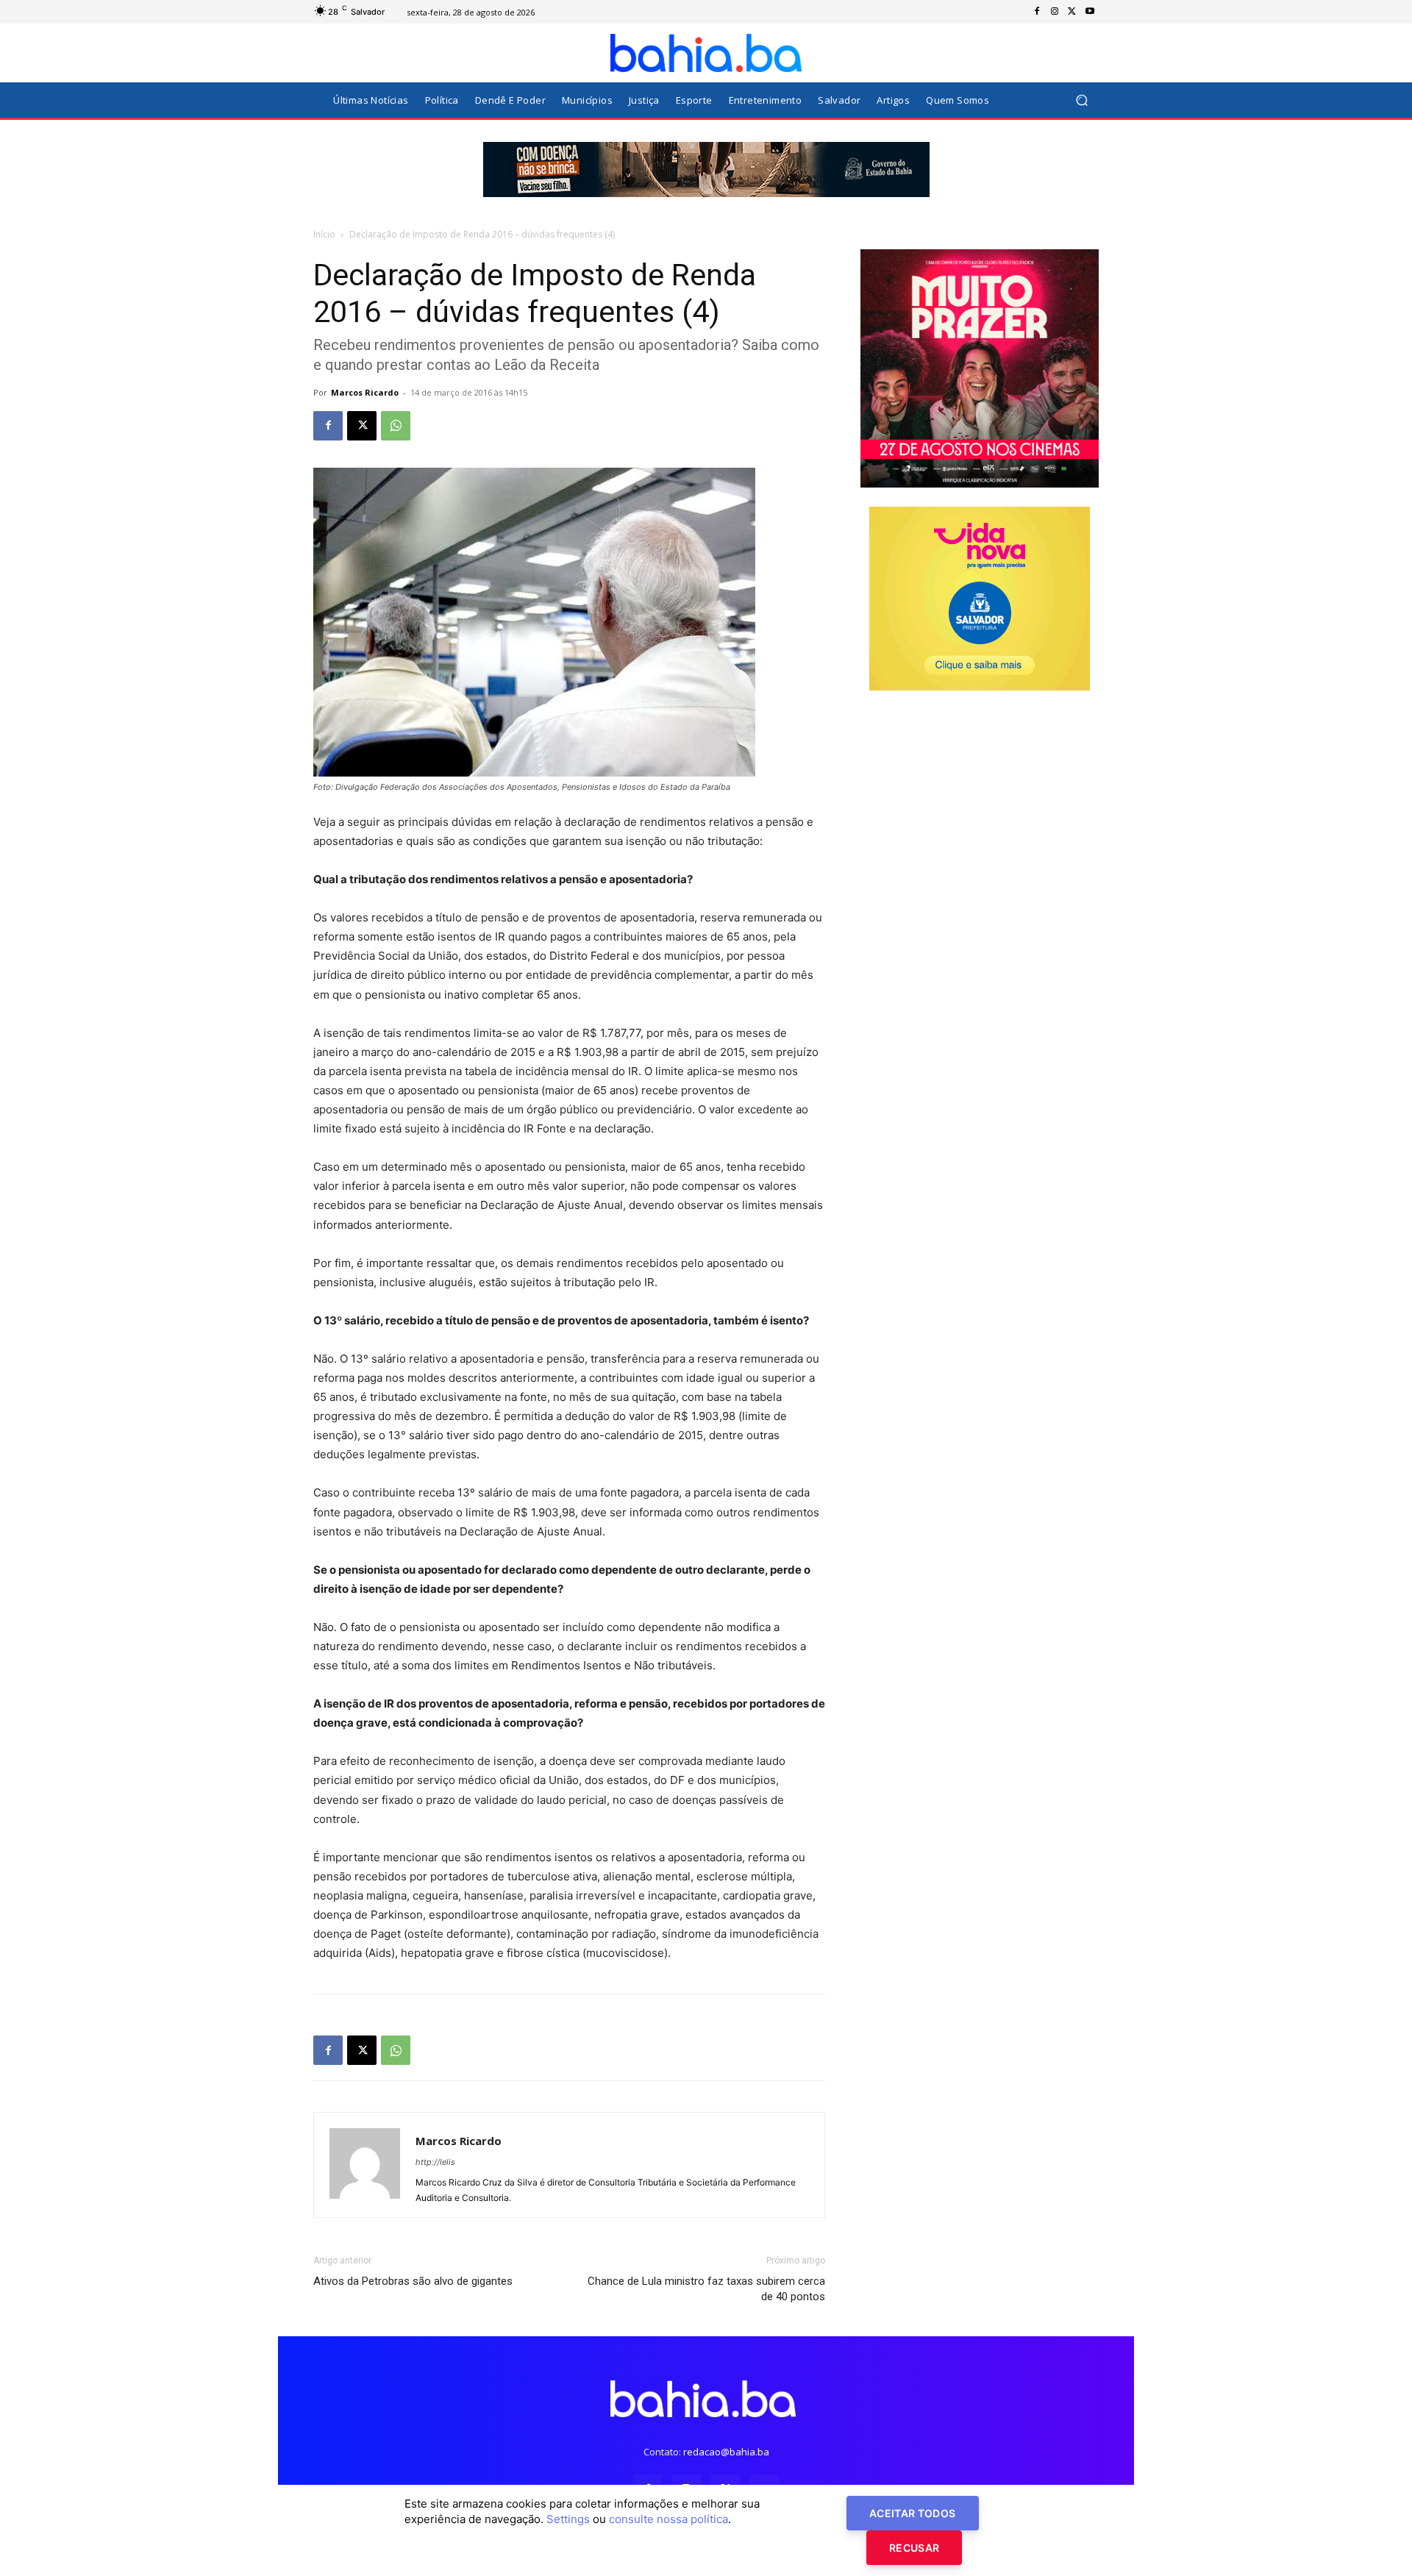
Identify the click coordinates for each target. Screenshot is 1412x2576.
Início (324, 234)
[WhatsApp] (396, 426)
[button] (1081, 100)
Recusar (914, 2548)
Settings (568, 2519)
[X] (1072, 12)
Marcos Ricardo (365, 392)
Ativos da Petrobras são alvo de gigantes (413, 2281)
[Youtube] (1090, 12)
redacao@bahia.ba (726, 2452)
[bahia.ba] (706, 53)
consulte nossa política (668, 2519)
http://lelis (435, 2162)
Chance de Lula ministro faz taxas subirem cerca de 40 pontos (706, 2289)
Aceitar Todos (913, 2513)
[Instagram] (1055, 12)
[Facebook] (1037, 12)
